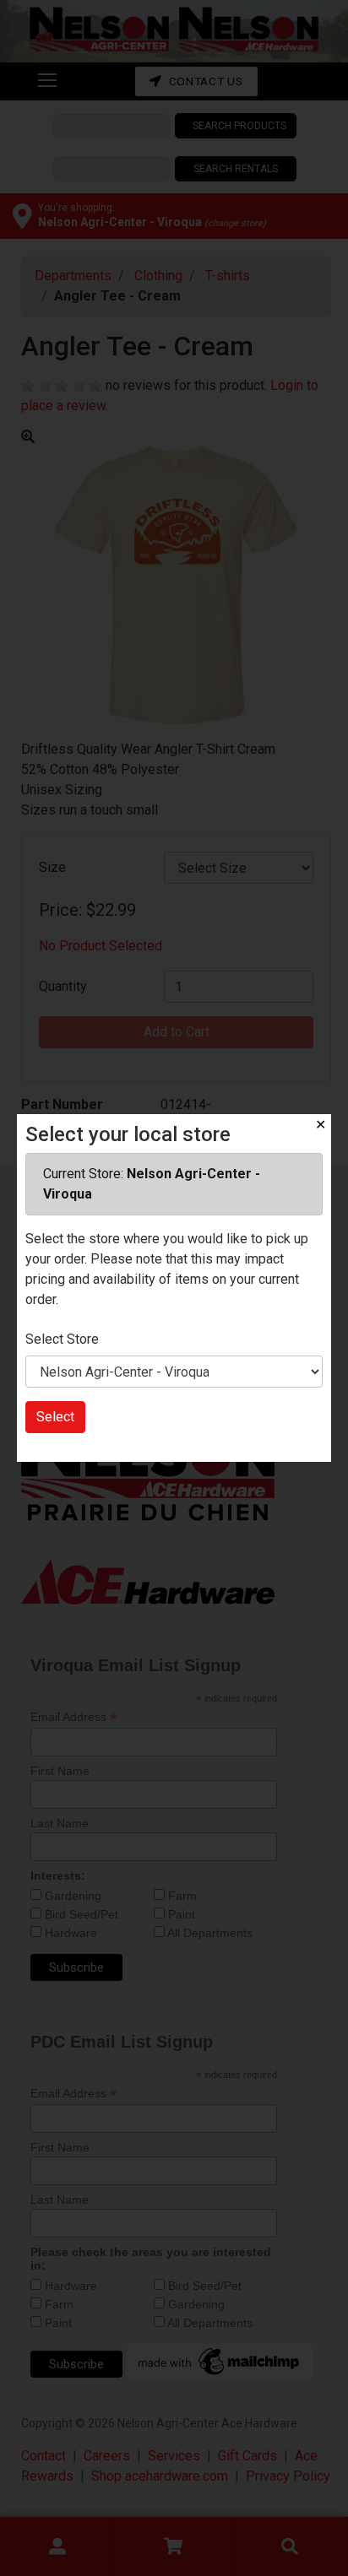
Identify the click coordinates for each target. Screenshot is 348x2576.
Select (55, 1417)
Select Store (62, 1339)
